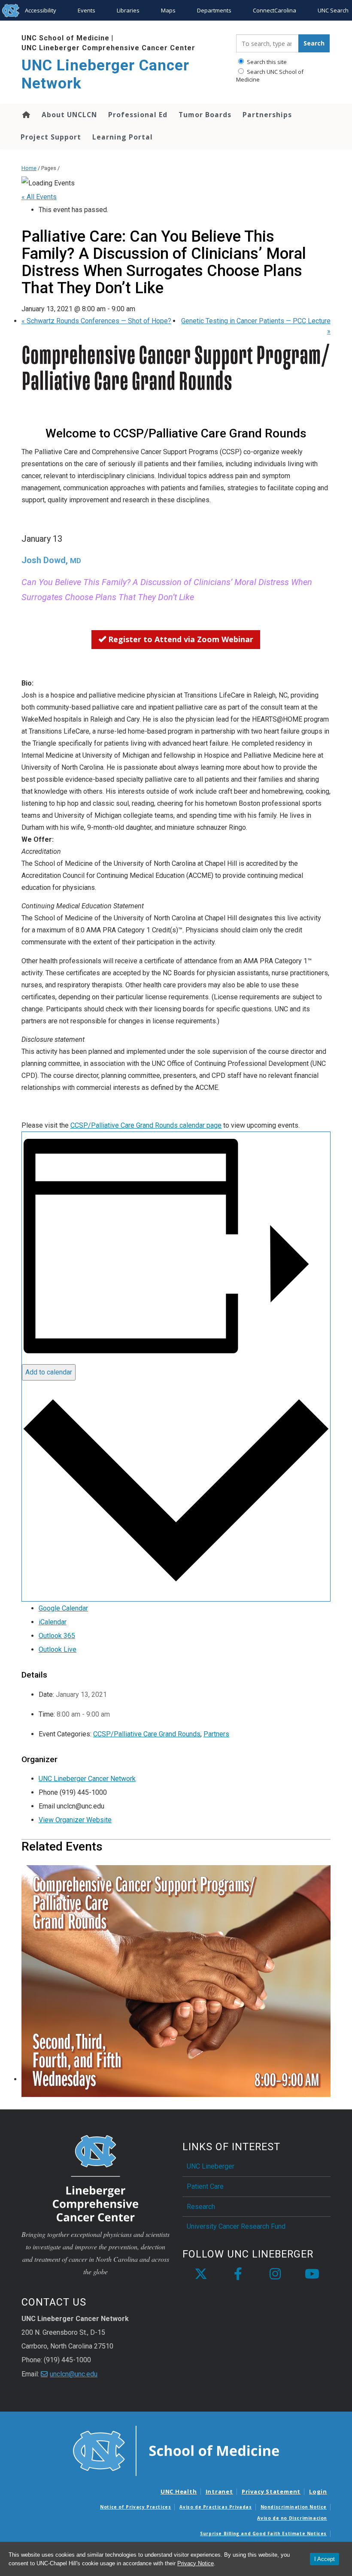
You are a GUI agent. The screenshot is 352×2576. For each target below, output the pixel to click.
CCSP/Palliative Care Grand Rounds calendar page (146, 1125)
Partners (216, 1734)
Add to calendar (49, 1372)
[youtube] (312, 2274)
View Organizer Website (75, 1820)
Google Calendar (63, 1608)
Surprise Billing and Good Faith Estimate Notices (263, 2534)
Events (86, 10)
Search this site (266, 62)
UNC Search (333, 10)
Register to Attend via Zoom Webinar (180, 639)
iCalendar (53, 1622)
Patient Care (205, 2186)
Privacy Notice (196, 2563)
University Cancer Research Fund (236, 2226)
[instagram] (275, 2274)
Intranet (219, 2491)
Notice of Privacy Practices (135, 2507)
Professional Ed (138, 115)
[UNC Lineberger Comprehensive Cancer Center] (96, 2178)
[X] (201, 2274)
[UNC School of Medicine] (176, 2450)
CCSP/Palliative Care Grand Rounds (147, 1734)
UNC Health (179, 2491)
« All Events (39, 197)
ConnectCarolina (275, 10)
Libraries (128, 10)
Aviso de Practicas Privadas (215, 2507)
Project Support (51, 137)
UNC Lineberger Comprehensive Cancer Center (108, 48)
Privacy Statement (271, 2491)
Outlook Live (58, 1649)
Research (201, 2207)
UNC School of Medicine (65, 38)
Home (26, 115)
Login (318, 2491)
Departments (214, 10)
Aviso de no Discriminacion (292, 2518)
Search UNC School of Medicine (270, 76)
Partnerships (267, 115)
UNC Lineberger (211, 2166)
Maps (168, 10)
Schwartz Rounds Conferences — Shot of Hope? (96, 321)
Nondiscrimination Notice (294, 2507)
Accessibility (41, 10)
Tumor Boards (205, 115)
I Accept (325, 2559)
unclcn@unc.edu (74, 2374)
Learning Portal (123, 137)
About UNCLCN (69, 115)
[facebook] (238, 2274)
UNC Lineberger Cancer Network (105, 74)
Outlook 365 (57, 1636)
